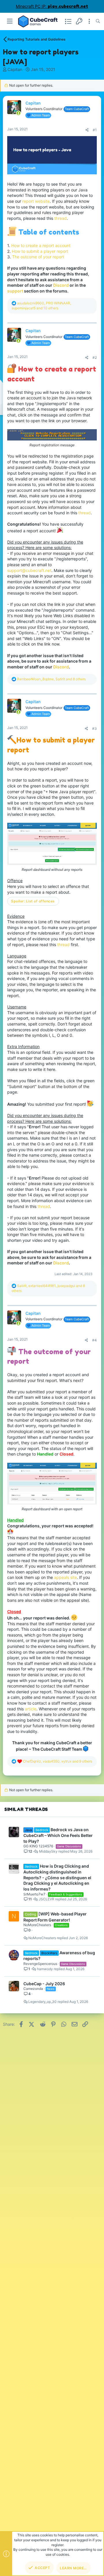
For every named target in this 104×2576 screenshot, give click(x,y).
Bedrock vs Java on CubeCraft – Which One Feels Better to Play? (58, 1835)
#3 (94, 728)
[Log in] (79, 21)
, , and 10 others (41, 306)
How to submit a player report (40, 251)
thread (61, 218)
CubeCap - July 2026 (44, 1984)
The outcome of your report (38, 257)
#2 (95, 358)
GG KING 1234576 (38, 1846)
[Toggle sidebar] (89, 21)
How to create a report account (41, 245)
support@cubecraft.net (29, 570)
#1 (95, 130)
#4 (94, 1340)
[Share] (87, 130)
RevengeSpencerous (40, 1964)
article (31, 1709)
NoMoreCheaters (37, 1925)
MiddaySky (48, 1851)
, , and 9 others (57, 1761)
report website (36, 201)
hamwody (45, 1969)
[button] (10, 21)
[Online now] (18, 113)
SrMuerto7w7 (34, 1894)
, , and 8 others (51, 679)
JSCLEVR (47, 1899)
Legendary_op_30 (42, 2002)
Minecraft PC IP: (52, 6)
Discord (61, 667)
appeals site (65, 1577)
